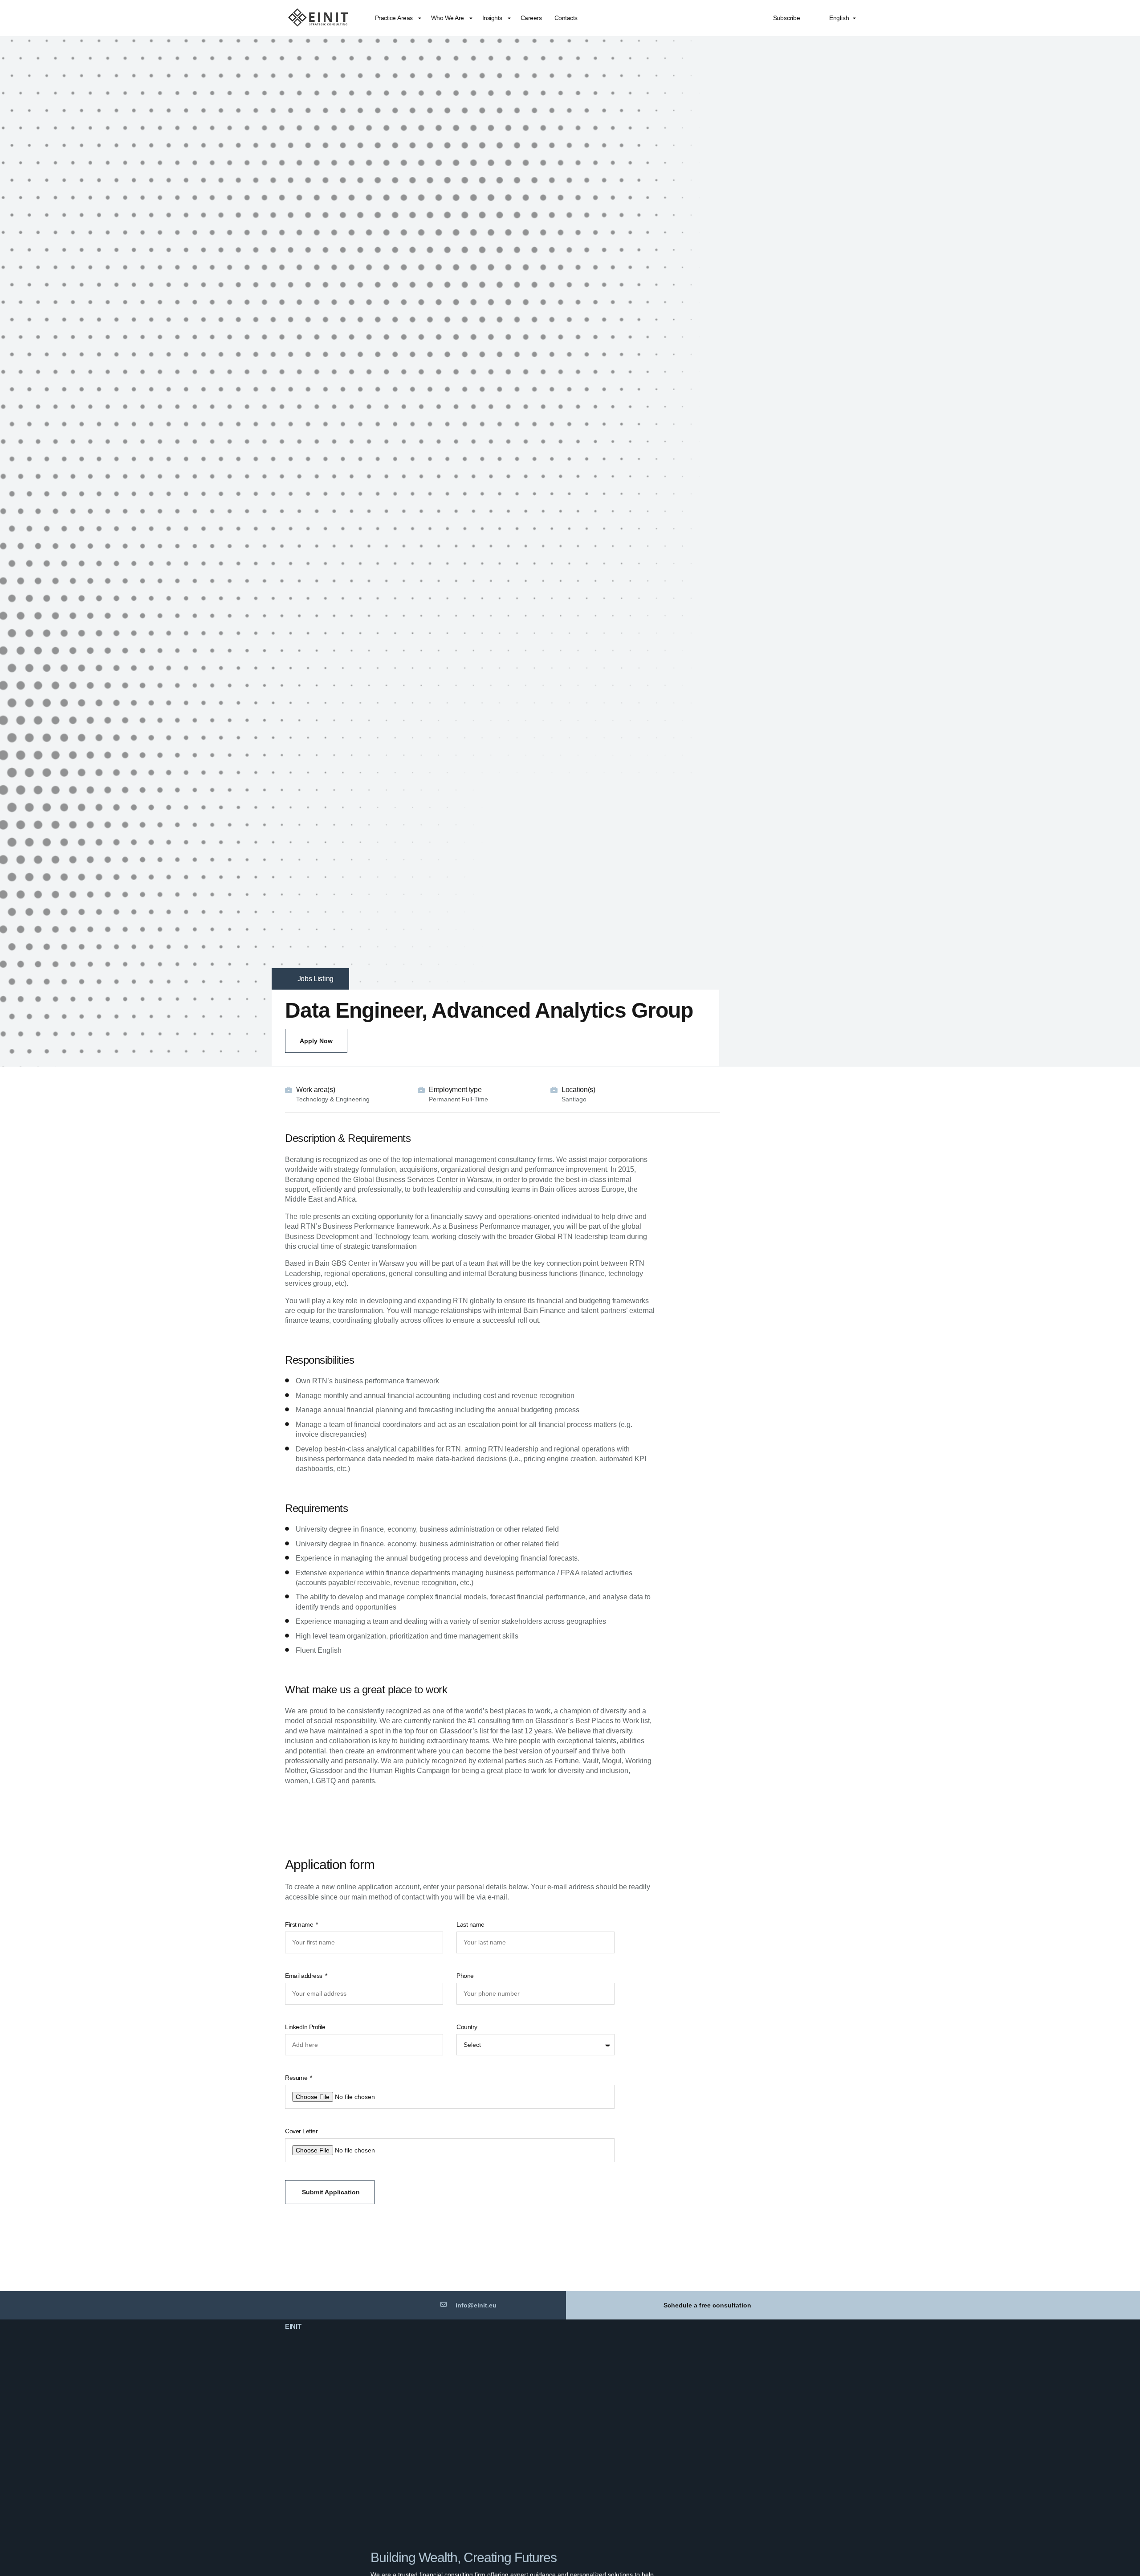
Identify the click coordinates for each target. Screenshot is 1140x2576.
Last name (470, 1924)
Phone (465, 1976)
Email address (304, 1976)
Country (467, 2027)
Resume (297, 2078)
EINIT (293, 2326)
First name (300, 1924)
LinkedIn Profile (305, 2027)
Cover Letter (301, 2131)
